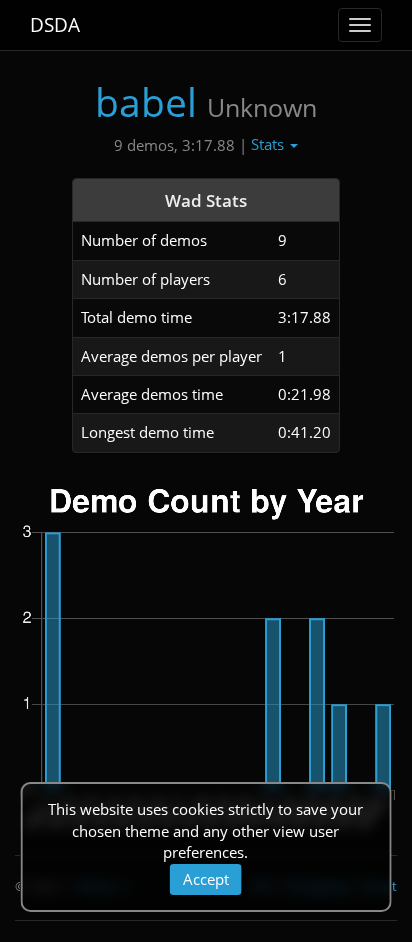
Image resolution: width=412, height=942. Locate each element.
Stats (269, 144)
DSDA (55, 25)
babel (146, 101)
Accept (206, 879)
